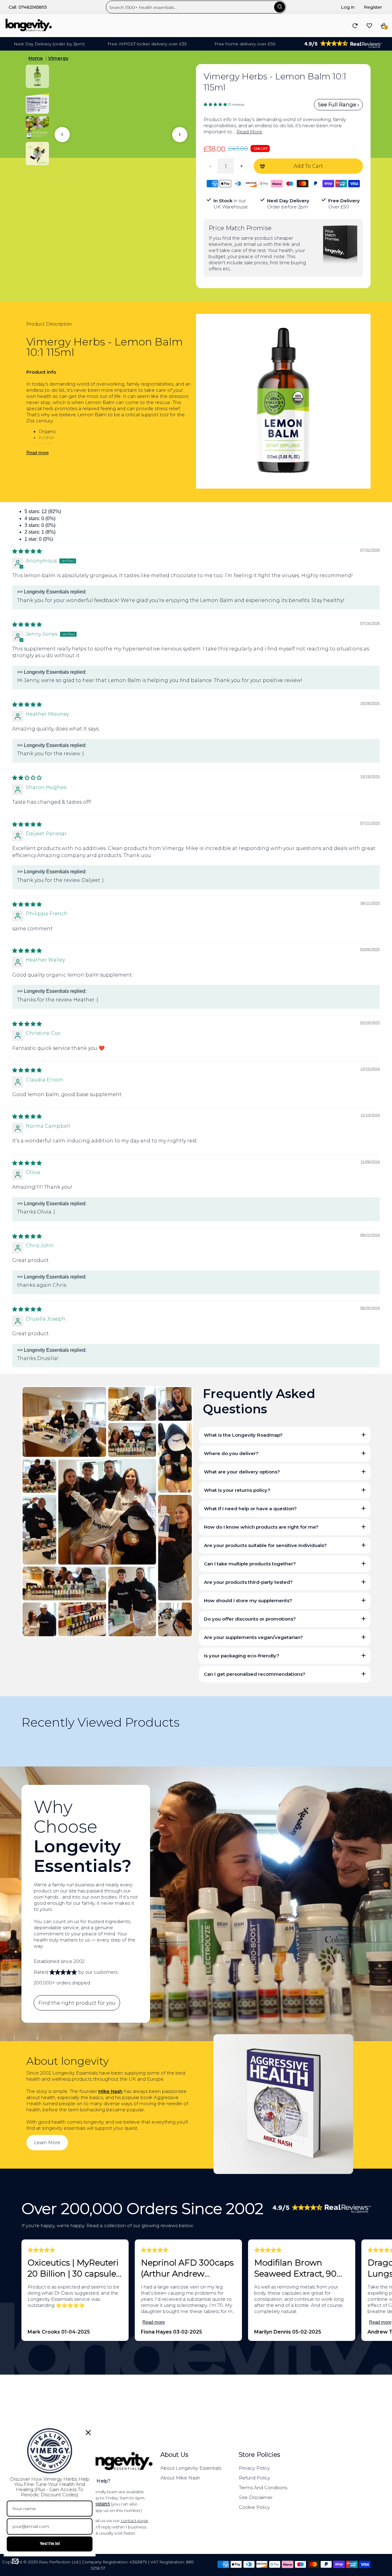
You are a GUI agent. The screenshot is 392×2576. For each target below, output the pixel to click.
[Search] (280, 7)
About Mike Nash (180, 2478)
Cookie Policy (254, 2507)
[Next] (180, 135)
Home (36, 58)
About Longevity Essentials (191, 2468)
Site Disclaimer (256, 2497)
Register (373, 7)
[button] (216, 104)
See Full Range (338, 105)
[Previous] (62, 135)
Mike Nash (110, 2091)
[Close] (88, 2433)
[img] (27, 551)
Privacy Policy (254, 2468)
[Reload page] (355, 26)
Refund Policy (254, 2478)
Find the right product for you (77, 2003)
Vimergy (58, 58)
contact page (134, 2521)
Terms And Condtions (263, 2488)
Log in (348, 7)
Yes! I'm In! (50, 2544)
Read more (38, 453)
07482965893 (33, 7)
